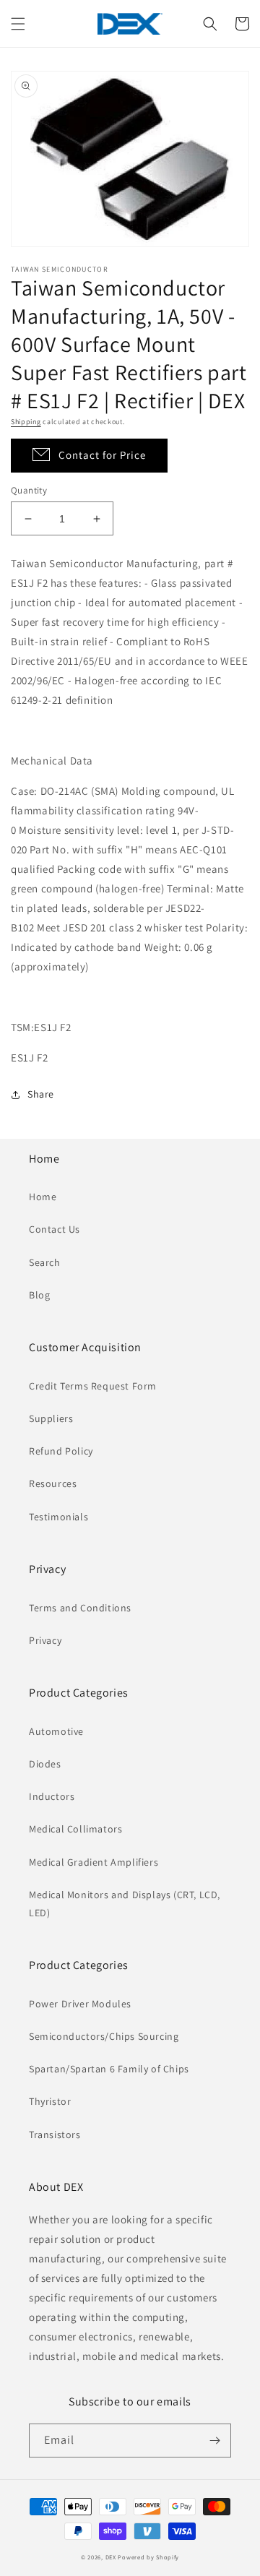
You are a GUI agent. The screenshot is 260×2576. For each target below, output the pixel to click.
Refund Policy (61, 1451)
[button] (18, 24)
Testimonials (58, 1517)
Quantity (29, 490)
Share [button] (41, 1094)
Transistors (55, 2135)
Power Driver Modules (80, 2004)
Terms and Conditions (80, 1608)
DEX (111, 2557)
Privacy (45, 1640)
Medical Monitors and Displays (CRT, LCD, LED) (125, 1904)
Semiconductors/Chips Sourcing (104, 2036)
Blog (39, 1295)
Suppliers (51, 1418)
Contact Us (55, 1229)
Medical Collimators (75, 1829)
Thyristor (50, 2101)
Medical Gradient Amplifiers (94, 1862)
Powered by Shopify (148, 2557)
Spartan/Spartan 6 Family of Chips (109, 2069)
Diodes (45, 1764)
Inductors (52, 1796)
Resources (53, 1483)
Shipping (26, 422)
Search (45, 1262)
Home (43, 1197)
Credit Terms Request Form (93, 1386)
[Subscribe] (214, 2441)
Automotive (56, 1731)
